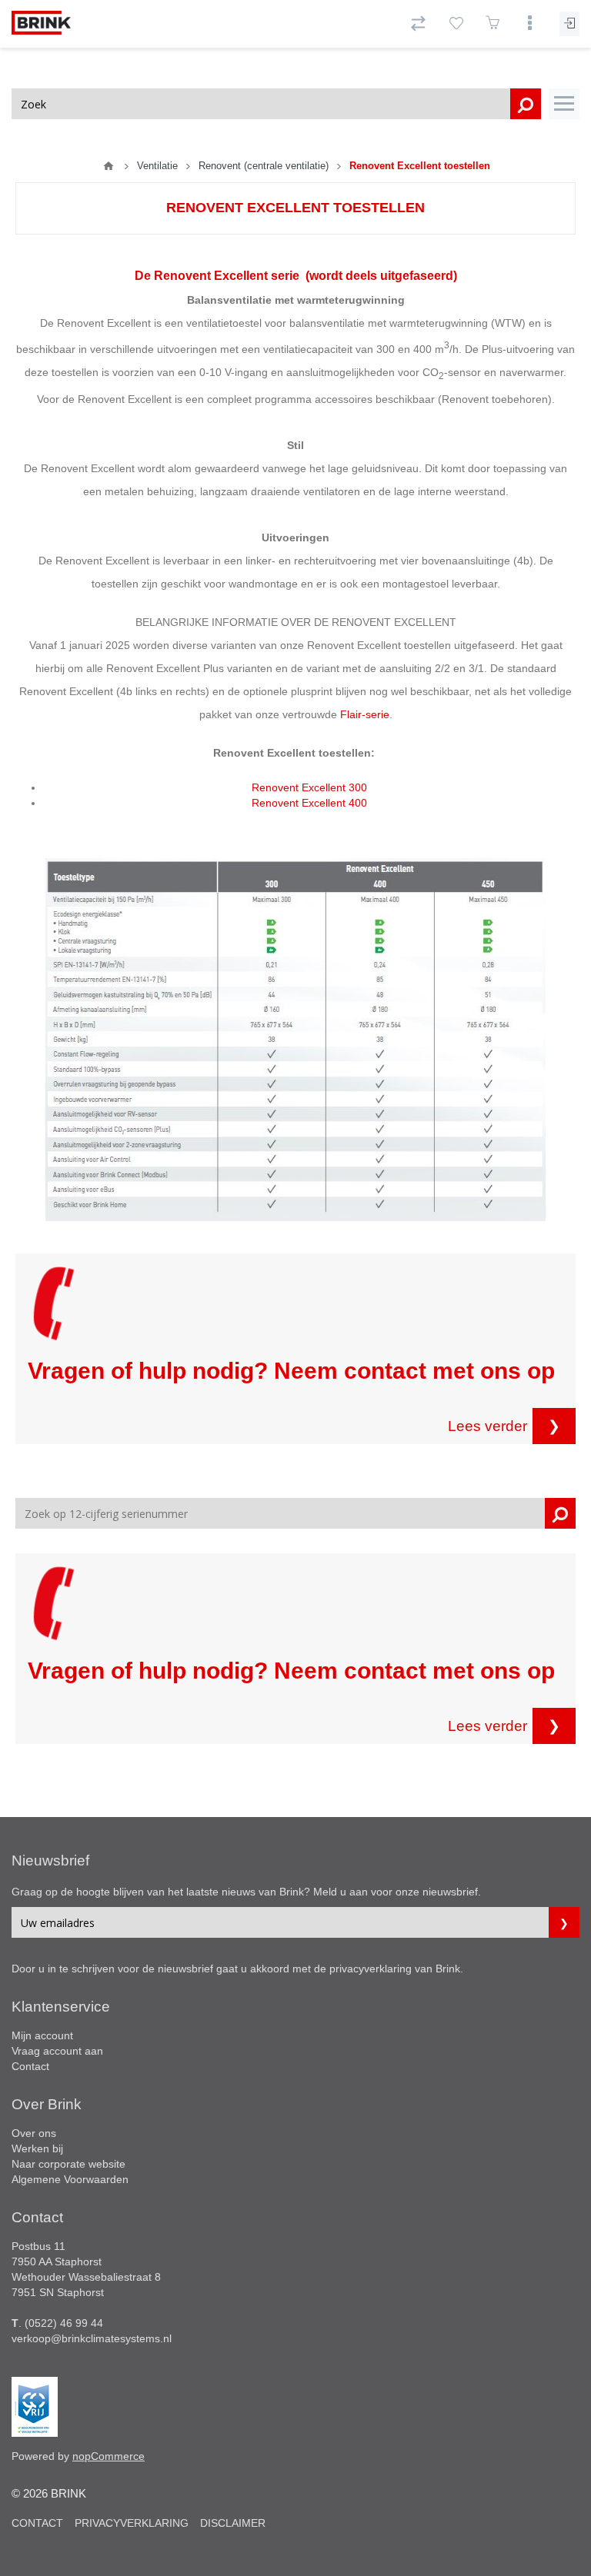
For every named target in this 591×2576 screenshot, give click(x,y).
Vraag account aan (57, 2051)
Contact (30, 2066)
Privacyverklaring (132, 2523)
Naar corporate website (68, 2164)
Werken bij (37, 2148)
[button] (564, 104)
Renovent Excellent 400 (309, 803)
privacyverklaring (371, 1969)
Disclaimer (233, 2523)
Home (109, 166)
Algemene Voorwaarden (70, 2179)
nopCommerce (109, 2456)
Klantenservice (61, 2007)
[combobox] (276, 104)
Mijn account (42, 2035)
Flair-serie (365, 714)
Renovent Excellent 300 (309, 787)
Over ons (34, 2133)
